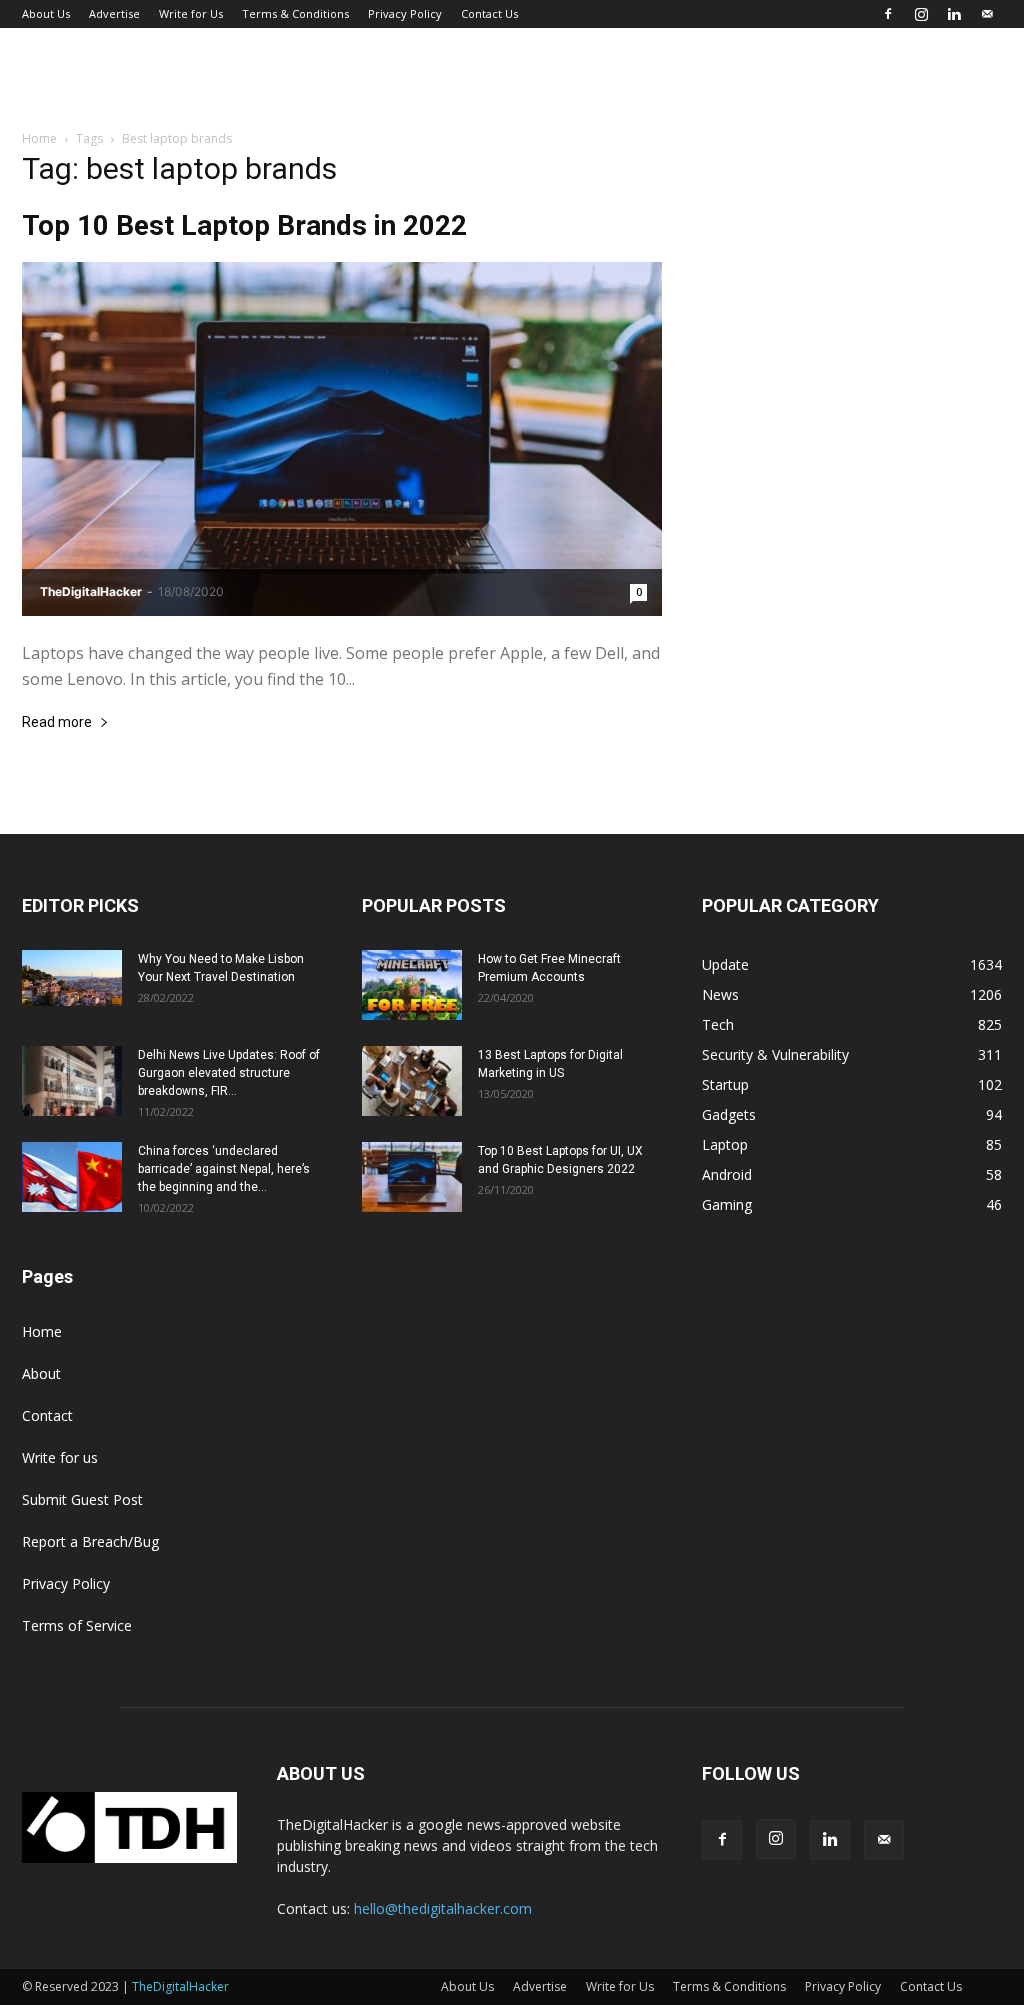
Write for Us (191, 13)
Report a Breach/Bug (90, 1541)
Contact (47, 1415)
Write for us (60, 1457)
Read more (57, 722)
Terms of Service (77, 1625)
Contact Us (489, 13)
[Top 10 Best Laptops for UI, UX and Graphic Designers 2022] (412, 1177)
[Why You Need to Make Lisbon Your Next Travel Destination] (72, 978)
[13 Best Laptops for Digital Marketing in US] (412, 1081)
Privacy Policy (405, 13)
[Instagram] (921, 14)
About (41, 1373)
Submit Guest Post (82, 1499)
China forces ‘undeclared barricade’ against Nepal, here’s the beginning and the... (224, 1169)
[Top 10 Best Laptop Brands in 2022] (342, 439)
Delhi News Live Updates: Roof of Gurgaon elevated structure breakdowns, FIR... (229, 1073)
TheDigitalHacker (91, 591)
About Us (46, 13)
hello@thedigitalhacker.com (443, 1908)
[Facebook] (888, 14)
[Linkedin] (954, 14)
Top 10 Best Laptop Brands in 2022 (244, 225)
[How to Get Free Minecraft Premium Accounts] (412, 985)
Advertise (114, 13)
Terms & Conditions (295, 13)
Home (39, 138)
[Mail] (987, 14)
